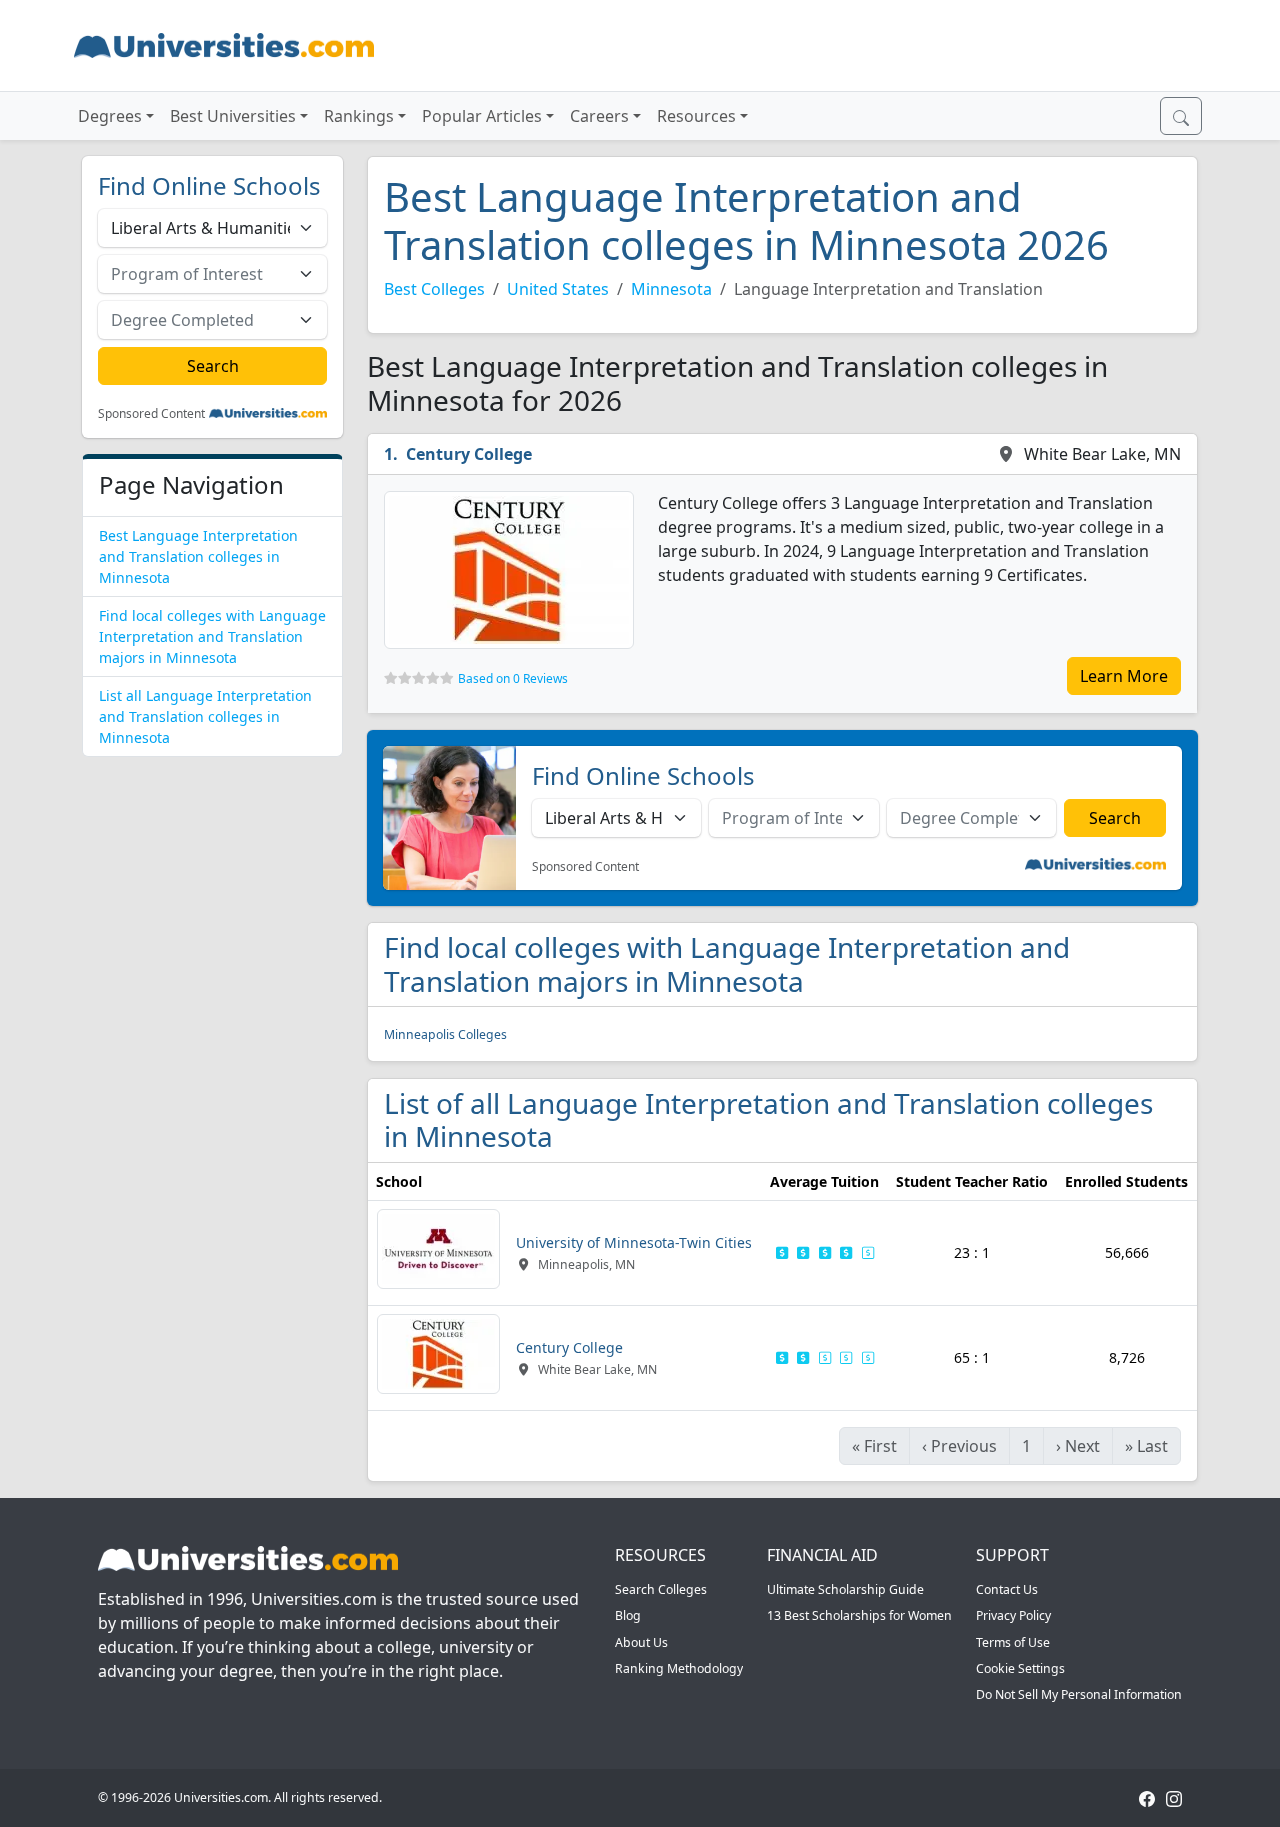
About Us (641, 1642)
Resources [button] (696, 116)
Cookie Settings (1020, 1668)
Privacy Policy (1013, 1615)
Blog (628, 1615)
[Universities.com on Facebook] (1147, 1797)
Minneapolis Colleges (445, 1034)
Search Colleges (661, 1589)
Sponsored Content (151, 414)
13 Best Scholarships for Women (859, 1615)
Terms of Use (1013, 1642)
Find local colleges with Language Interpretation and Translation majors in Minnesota (212, 636)
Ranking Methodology (679, 1668)
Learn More (1124, 676)
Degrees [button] (110, 116)
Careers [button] (599, 116)
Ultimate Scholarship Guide (845, 1589)
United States (558, 289)
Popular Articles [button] (482, 116)
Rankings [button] (359, 116)
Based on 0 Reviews (513, 678)
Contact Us (1007, 1589)
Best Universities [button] (233, 116)
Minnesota (671, 289)
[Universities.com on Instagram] (1174, 1797)
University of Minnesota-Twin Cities (634, 1242)
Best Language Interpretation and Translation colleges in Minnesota (198, 556)
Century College (469, 454)
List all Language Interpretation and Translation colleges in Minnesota (205, 716)
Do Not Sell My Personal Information (1079, 1694)
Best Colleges (434, 289)
